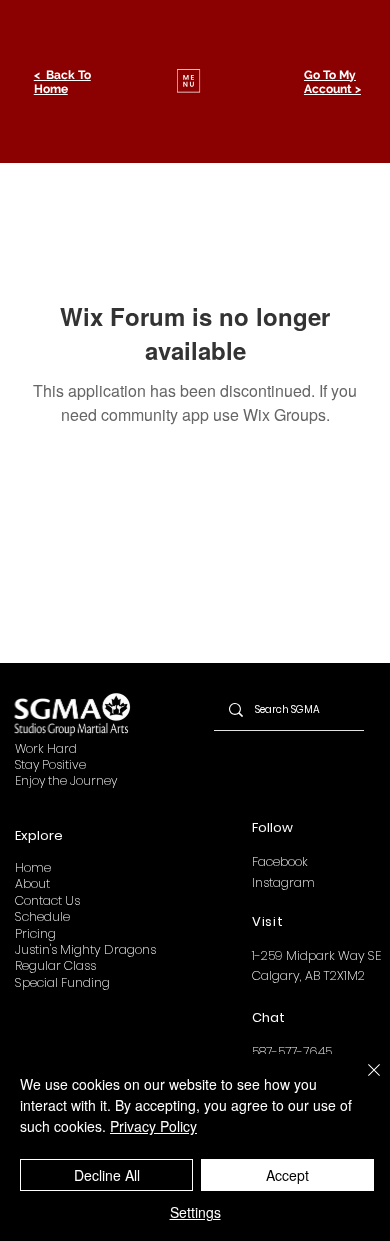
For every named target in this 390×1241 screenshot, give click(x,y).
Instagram (283, 882)
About (32, 883)
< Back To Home (62, 82)
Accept (287, 1175)
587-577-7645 (292, 1051)
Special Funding (62, 982)
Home (33, 867)
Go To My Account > (332, 82)
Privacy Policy (153, 1126)
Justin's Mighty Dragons (85, 949)
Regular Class (55, 965)
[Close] (362, 1082)
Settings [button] (195, 1212)
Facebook (280, 861)
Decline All (107, 1175)
